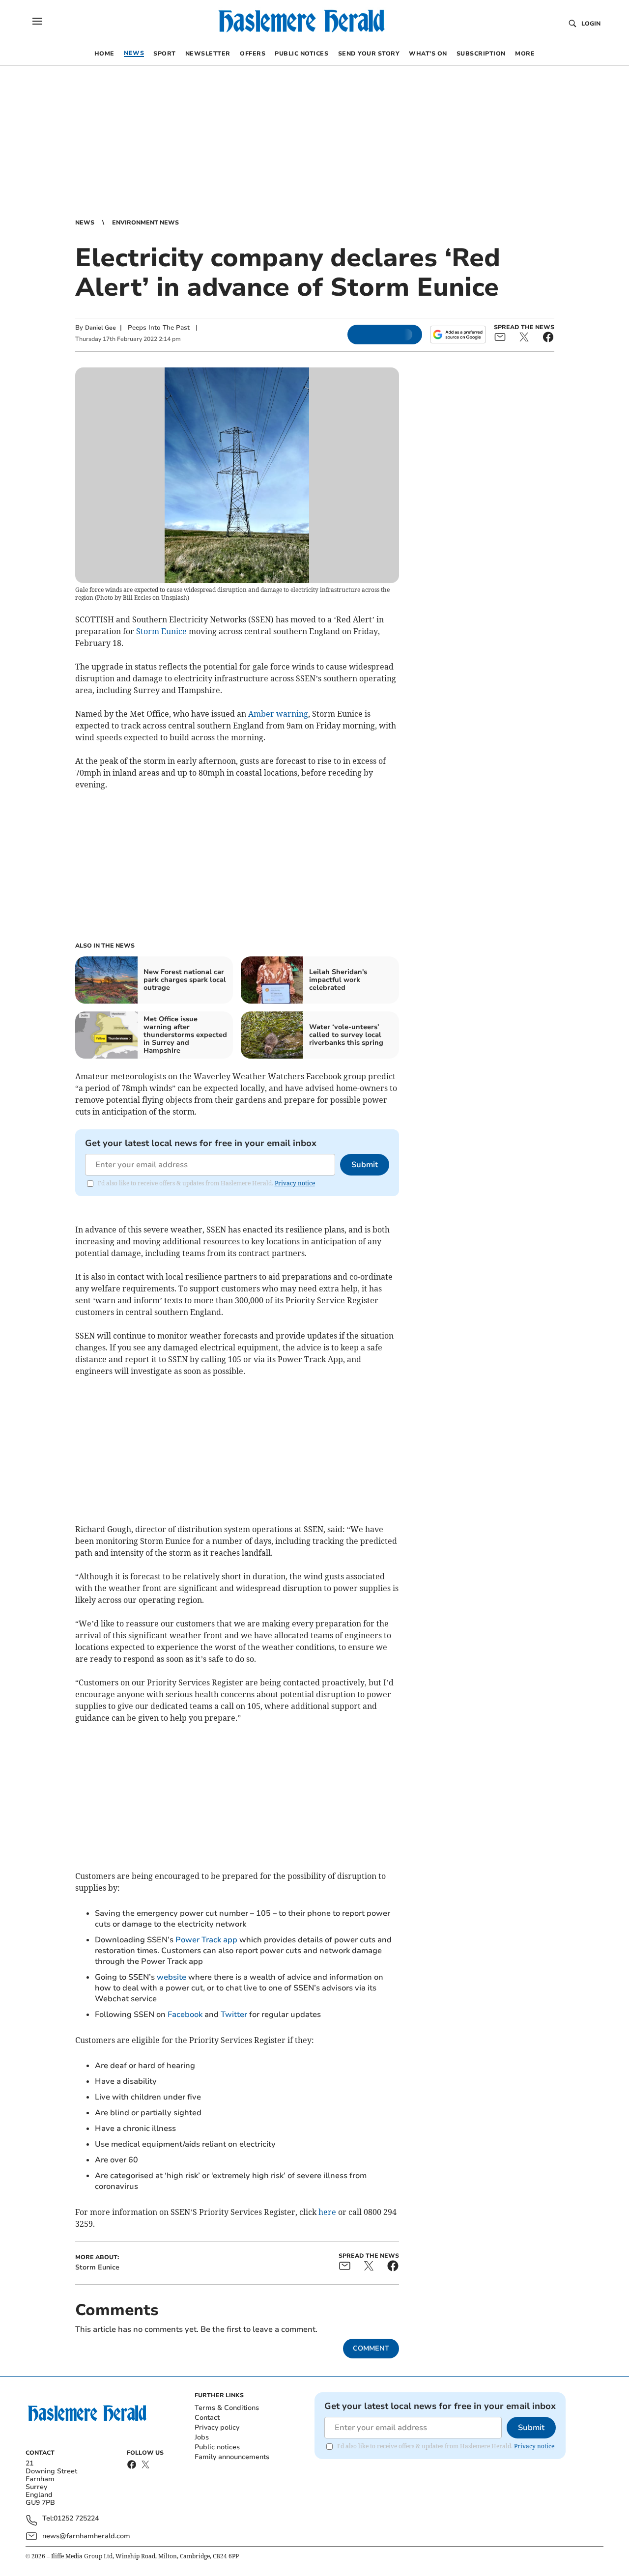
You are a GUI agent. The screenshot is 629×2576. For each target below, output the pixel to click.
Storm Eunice (161, 631)
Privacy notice (295, 1183)
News (85, 223)
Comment (371, 2348)
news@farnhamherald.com (86, 2536)
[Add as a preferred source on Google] (458, 335)
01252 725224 (76, 2519)
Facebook (185, 2015)
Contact (207, 2418)
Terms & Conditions (227, 2408)
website (172, 1977)
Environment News (145, 223)
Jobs (202, 2437)
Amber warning (278, 714)
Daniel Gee (100, 328)
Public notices (217, 2447)
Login (591, 24)
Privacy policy (217, 2427)
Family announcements (232, 2457)
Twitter (234, 2015)
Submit (365, 1165)
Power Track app (206, 1940)
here (327, 2212)
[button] (37, 21)
